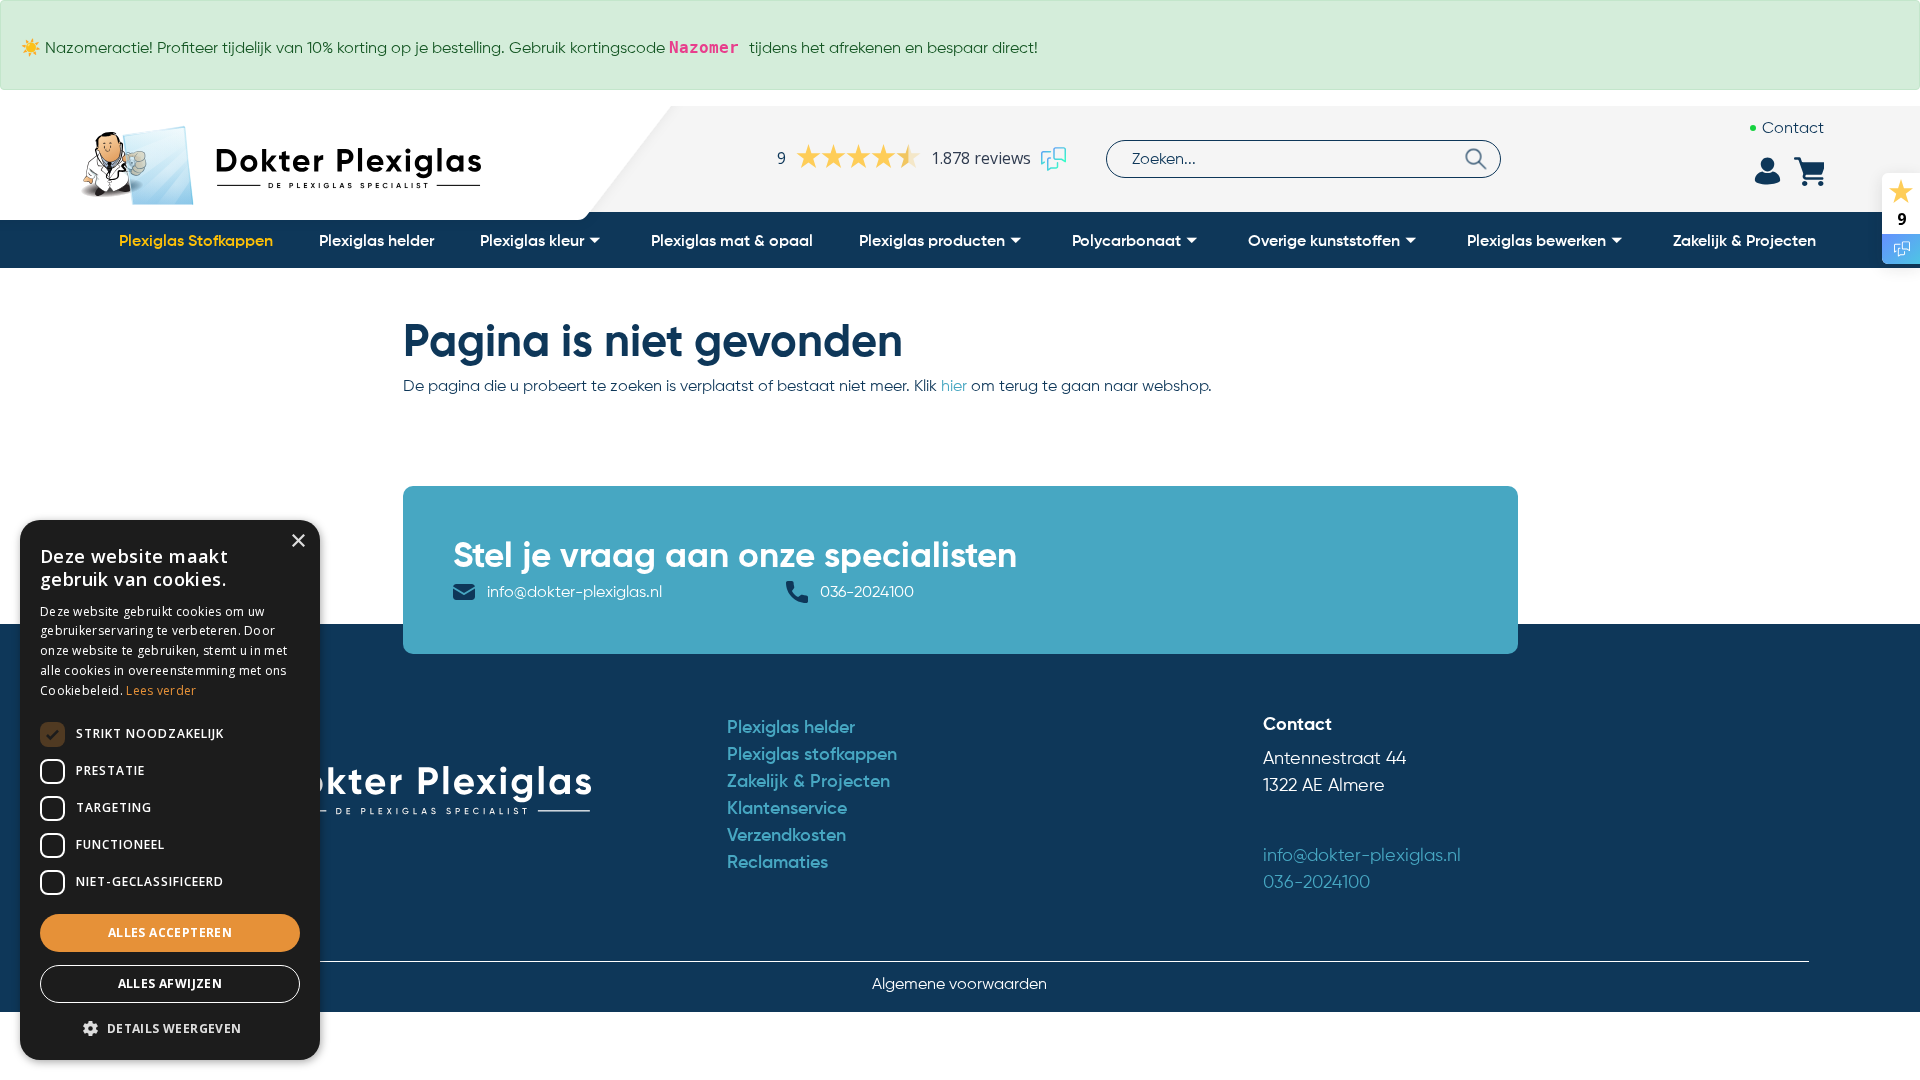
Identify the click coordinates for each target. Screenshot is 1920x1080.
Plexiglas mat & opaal (732, 240)
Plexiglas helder (376, 240)
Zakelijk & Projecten (1744, 240)
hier (954, 385)
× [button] (297, 541)
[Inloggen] (1767, 171)
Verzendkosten (786, 835)
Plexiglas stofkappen (812, 754)
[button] (170, 1028)
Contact (1793, 127)
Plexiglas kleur (532, 240)
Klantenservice (787, 808)
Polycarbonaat (1126, 240)
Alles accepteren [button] (170, 932)
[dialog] (170, 790)
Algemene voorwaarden (959, 983)
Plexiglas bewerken (1536, 240)
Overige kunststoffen (1324, 240)
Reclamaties (777, 862)
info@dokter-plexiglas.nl (574, 591)
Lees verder (161, 690)
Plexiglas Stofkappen (196, 240)
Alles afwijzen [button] (170, 983)
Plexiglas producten (932, 240)
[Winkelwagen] (1809, 171)
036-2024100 (867, 591)
